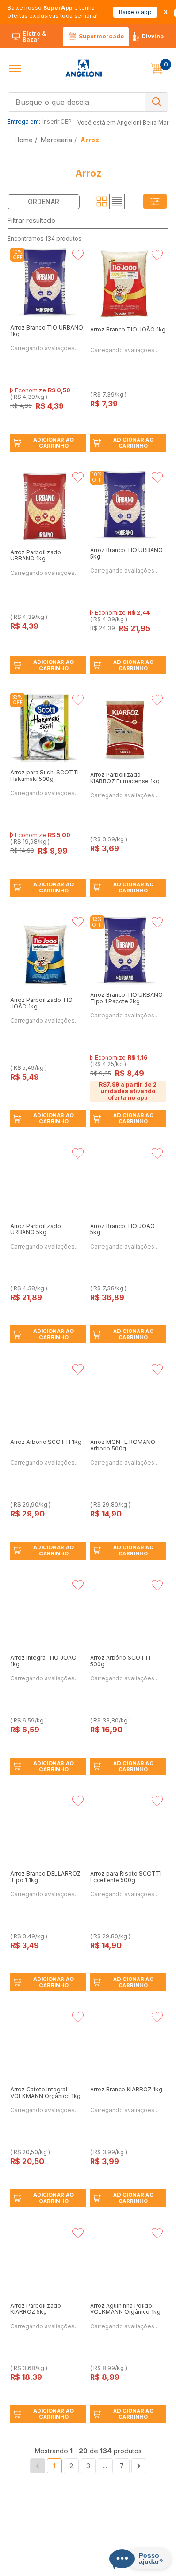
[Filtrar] (155, 202)
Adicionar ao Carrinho (54, 443)
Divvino (153, 36)
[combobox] (88, 101)
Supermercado (101, 36)
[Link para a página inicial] (25, 140)
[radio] (102, 202)
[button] (15, 68)
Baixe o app (135, 12)
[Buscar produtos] (157, 102)
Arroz (90, 140)
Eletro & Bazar (34, 37)
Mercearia (57, 140)
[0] (156, 68)
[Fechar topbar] (166, 12)
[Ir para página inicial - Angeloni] (84, 68)
